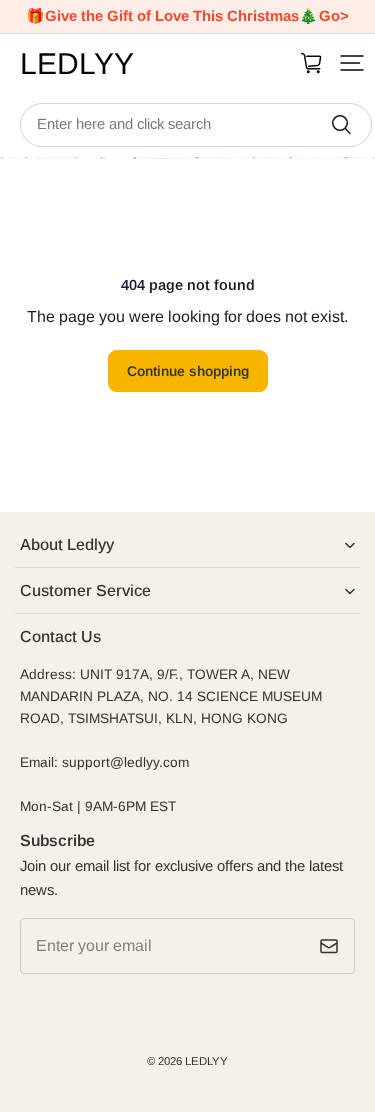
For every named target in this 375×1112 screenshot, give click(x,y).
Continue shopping (188, 371)
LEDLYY (206, 1061)
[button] (352, 63)
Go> (334, 16)
